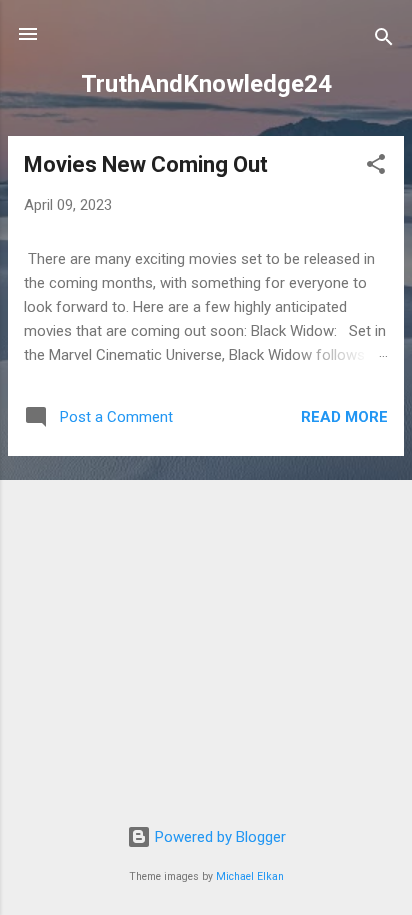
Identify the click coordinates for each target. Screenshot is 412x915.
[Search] (384, 40)
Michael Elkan (250, 876)
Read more (344, 417)
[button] (376, 167)
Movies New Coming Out (146, 164)
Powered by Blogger (218, 837)
